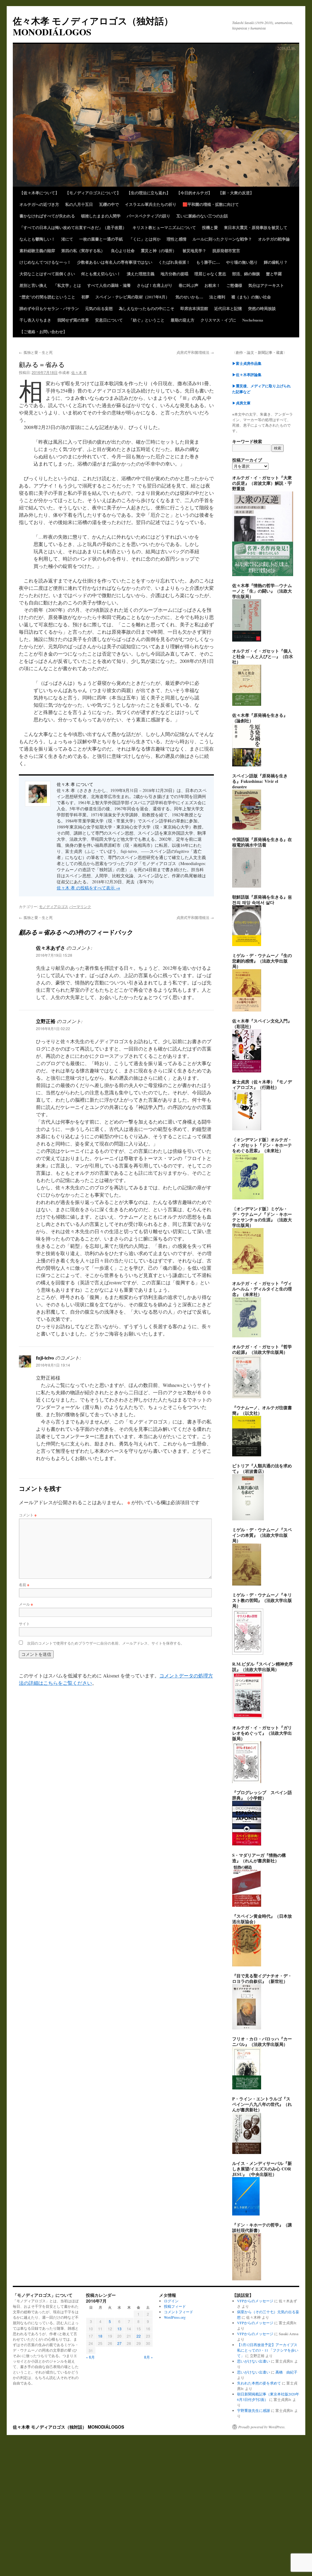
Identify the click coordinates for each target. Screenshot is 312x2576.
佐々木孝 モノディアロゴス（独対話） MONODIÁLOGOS (93, 26)
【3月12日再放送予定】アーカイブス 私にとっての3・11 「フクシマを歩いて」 (268, 2350)
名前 (24, 1584)
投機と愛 (210, 227)
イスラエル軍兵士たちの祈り (151, 204)
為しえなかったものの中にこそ (147, 308)
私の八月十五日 (79, 204)
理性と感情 (177, 239)
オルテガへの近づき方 (39, 204)
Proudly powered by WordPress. (262, 2427)
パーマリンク (80, 906)
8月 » (149, 2357)
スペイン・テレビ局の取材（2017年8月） (132, 297)
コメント (28, 1515)
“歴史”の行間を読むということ (47, 297)
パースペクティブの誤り (149, 216)
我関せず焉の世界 (73, 320)
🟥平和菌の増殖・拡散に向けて (211, 204)
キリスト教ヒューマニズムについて (164, 227)
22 (139, 2336)
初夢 (85, 297)
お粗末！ (212, 285)
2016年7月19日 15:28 (54, 955)
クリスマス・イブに (218, 320)
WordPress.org (175, 2317)
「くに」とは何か (145, 239)
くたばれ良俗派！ (174, 262)
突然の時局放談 (262, 308)
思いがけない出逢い (253, 2361)
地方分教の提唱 (174, 274)
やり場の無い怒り (242, 262)
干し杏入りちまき (35, 320)
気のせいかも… (189, 297)
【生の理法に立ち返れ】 (149, 193)
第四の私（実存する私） (83, 250)
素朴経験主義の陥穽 (37, 250)
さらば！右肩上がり (155, 285)
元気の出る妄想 (99, 308)
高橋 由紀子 (286, 2372)
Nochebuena (253, 320)
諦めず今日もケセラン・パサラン (49, 308)
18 (100, 2336)
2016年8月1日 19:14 (53, 1365)
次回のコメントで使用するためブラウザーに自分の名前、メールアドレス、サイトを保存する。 (106, 1643)
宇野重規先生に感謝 (253, 2410)
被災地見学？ (194, 250)
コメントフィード (179, 2312)
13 (119, 2329)
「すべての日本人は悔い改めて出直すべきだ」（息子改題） (73, 227)
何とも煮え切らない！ (101, 274)
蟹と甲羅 (274, 274)
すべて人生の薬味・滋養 (109, 285)
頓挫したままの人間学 (101, 216)
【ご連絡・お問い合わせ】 (43, 331)
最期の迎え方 (183, 320)
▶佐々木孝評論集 (247, 375)
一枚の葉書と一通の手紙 (101, 239)
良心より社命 (123, 250)
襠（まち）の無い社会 (251, 297)
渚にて (67, 239)
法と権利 (217, 297)
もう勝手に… (208, 262)
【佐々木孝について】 (39, 193)
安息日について (109, 320)
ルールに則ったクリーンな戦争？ (222, 239)
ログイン (171, 2301)
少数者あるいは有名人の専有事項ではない (115, 262)
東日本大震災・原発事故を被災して (256, 227)
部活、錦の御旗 (246, 274)
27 (119, 2343)
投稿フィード (175, 2306)
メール (26, 1604)
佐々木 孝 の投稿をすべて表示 (88, 888)
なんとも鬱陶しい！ (37, 239)
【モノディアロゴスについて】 (93, 193)
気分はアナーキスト (266, 285)
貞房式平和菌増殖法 (195, 352)
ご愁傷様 (234, 285)
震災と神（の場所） (159, 250)
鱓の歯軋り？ (276, 262)
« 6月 (90, 2357)
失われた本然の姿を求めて (259, 2383)
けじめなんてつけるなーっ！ (45, 262)
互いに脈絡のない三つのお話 (202, 216)
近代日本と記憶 (228, 308)
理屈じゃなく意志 (210, 274)
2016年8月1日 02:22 (53, 1028)
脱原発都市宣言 (226, 250)
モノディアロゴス (54, 906)
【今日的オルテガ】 (194, 193)
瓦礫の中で (109, 204)
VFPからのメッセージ (255, 2301)
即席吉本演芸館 (194, 308)
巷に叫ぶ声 (188, 285)
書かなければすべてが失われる (47, 216)
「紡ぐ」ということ (147, 320)
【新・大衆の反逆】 (236, 193)
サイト (24, 1623)
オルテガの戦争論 (274, 239)
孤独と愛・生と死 (36, 352)
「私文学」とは (67, 285)
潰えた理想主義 (141, 274)
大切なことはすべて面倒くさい (47, 274)
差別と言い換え (33, 285)
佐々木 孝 (79, 372)
